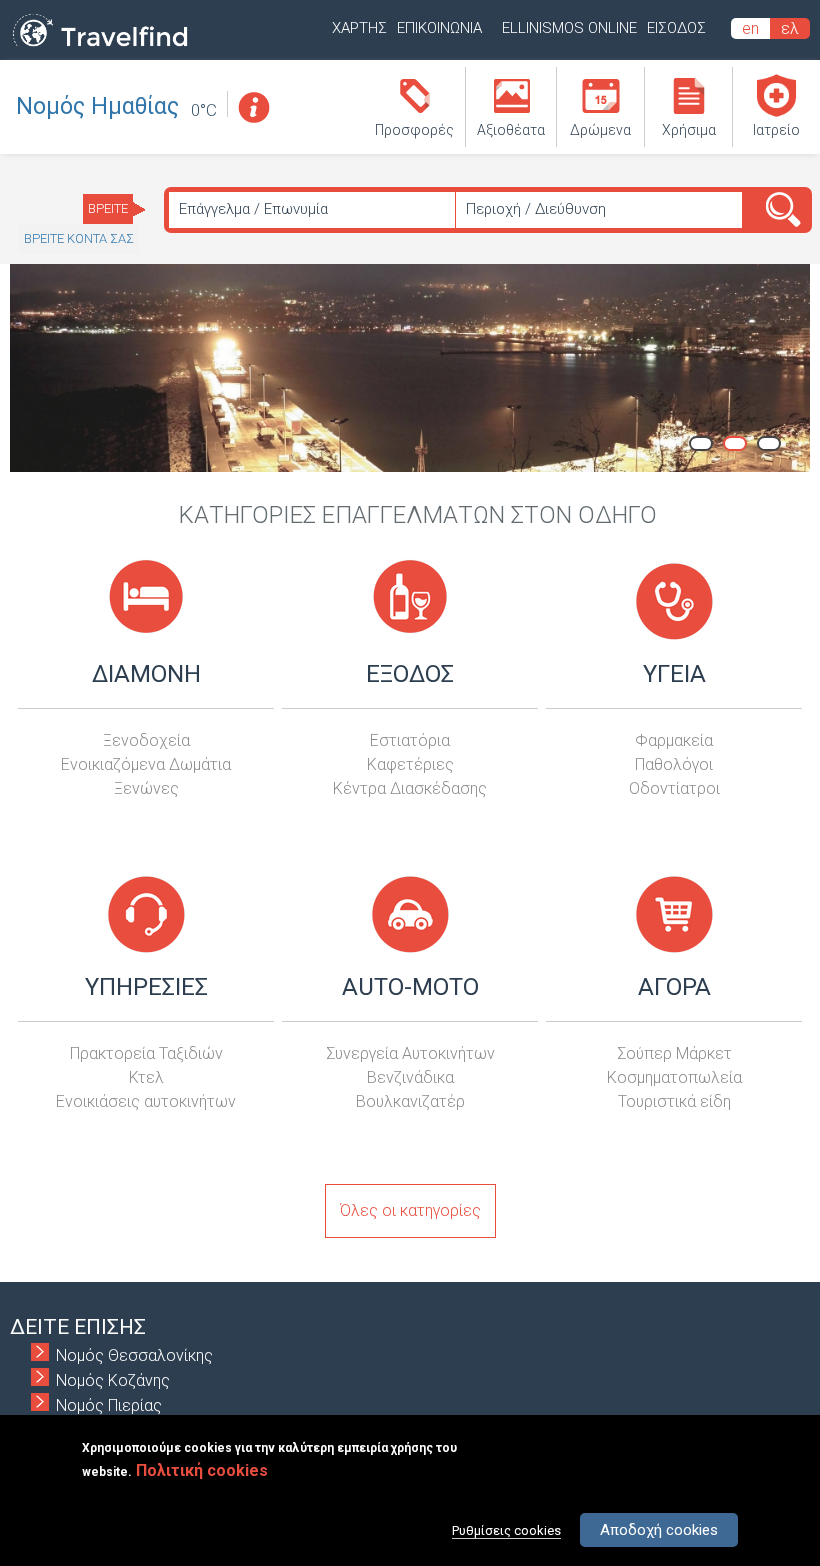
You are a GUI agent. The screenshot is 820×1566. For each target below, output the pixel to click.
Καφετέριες (410, 764)
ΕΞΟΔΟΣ (410, 674)
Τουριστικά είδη (674, 1101)
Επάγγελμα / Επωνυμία (253, 209)
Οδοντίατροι (674, 788)
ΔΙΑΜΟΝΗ (146, 674)
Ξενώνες (146, 788)
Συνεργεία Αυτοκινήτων (410, 1053)
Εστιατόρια (410, 740)
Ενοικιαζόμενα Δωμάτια (146, 764)
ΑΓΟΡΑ (674, 987)
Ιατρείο (776, 130)
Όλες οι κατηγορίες (410, 1210)
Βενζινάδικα (410, 1077)
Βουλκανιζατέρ (410, 1101)
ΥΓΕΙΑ (674, 674)
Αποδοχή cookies (659, 1530)
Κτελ (146, 1077)
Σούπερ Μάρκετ (674, 1053)
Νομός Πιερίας (109, 1405)
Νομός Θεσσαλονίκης (134, 1355)
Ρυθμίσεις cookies (506, 1530)
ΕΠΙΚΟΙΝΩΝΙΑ (439, 28)
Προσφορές (414, 130)
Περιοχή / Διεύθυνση (536, 209)
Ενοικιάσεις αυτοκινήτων (146, 1101)
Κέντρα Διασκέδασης (410, 788)
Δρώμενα (600, 130)
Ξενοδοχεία (146, 740)
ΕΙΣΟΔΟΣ (676, 28)
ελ (790, 28)
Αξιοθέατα (511, 130)
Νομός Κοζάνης (113, 1380)
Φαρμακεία (674, 740)
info (253, 107)
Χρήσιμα (689, 130)
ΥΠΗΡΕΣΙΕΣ (146, 987)
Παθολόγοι (674, 764)
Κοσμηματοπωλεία (674, 1077)
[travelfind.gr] (100, 47)
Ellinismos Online (569, 28)
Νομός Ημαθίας (97, 106)
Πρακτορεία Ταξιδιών (146, 1053)
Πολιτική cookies (202, 1470)
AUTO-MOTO (410, 987)
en (750, 28)
